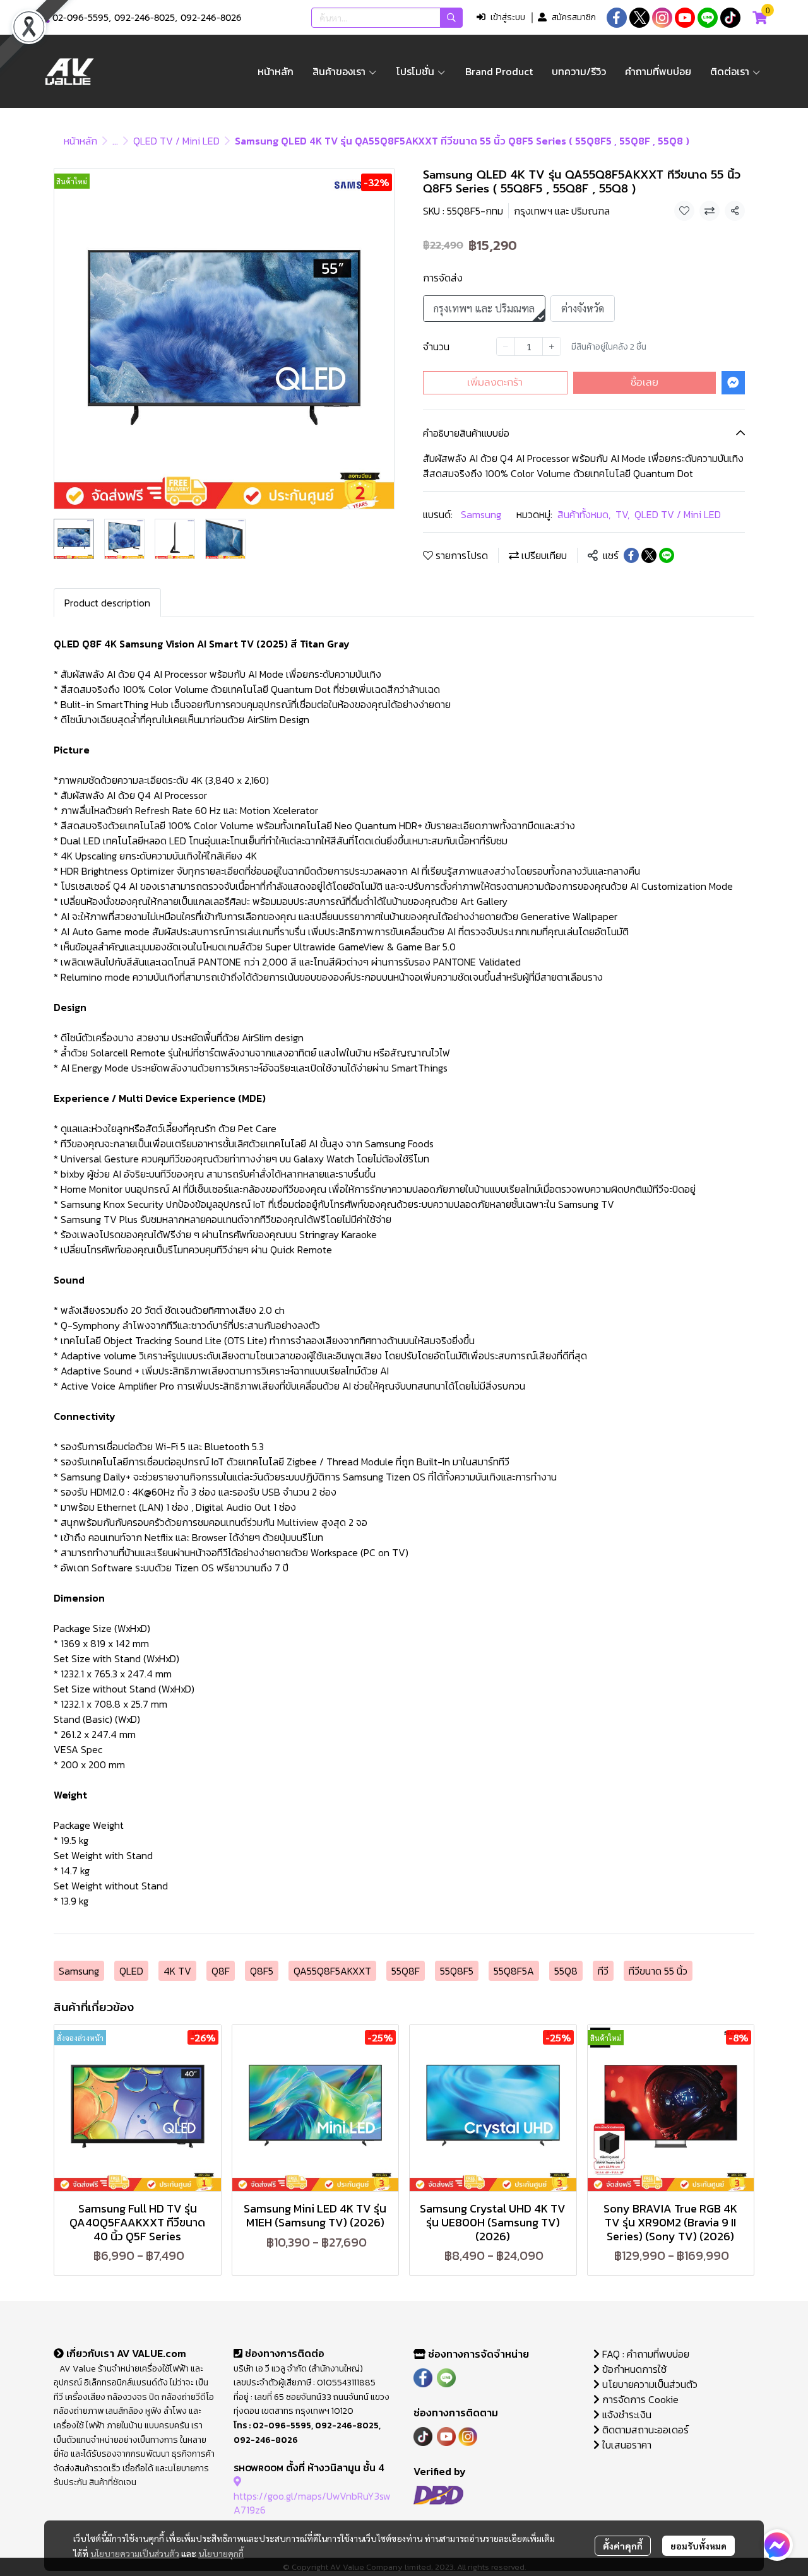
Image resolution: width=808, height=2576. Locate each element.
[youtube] (685, 18)
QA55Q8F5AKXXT (332, 1971)
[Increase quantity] (552, 346)
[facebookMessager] (777, 2545)
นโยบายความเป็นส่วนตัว (135, 2553)
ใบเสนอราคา (626, 2445)
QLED (131, 1971)
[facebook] (617, 18)
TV (622, 514)
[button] (387, 18)
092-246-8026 (211, 18)
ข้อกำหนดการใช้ (633, 2369)
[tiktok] (730, 18)
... (115, 141)
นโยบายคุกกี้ (221, 2553)
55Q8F (406, 1971)
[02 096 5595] (45, 18)
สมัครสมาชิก (574, 17)
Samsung (481, 514)
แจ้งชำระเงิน (626, 2414)
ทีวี (603, 1971)
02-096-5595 (80, 18)
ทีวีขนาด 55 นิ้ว (658, 1971)
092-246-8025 (145, 18)
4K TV (177, 1971)
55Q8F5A (514, 1971)
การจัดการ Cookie (639, 2399)
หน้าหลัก (80, 141)
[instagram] (662, 18)
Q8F (221, 1971)
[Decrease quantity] (506, 346)
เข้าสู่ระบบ (508, 17)
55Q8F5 (457, 1971)
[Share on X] (649, 555)
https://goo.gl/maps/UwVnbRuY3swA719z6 (312, 2503)
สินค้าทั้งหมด (584, 514)
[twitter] (639, 18)
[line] (708, 18)
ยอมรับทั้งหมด (698, 2546)
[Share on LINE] (667, 555)
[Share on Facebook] (631, 555)
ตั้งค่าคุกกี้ (623, 2546)
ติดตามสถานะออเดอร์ (644, 2430)
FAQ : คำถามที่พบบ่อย (646, 2354)
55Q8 (566, 1971)
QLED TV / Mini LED (176, 141)
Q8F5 (262, 1971)
